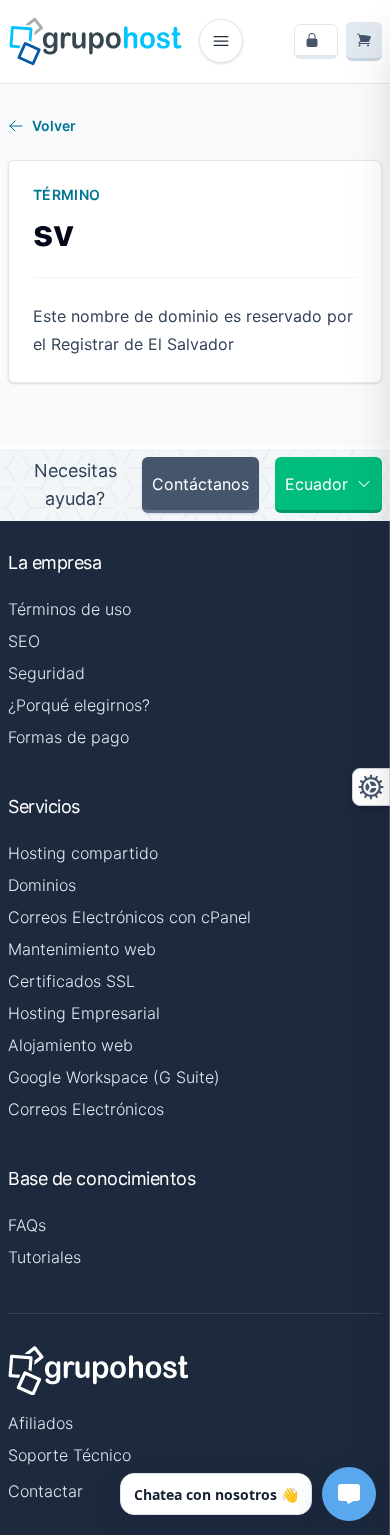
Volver (54, 125)
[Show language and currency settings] (371, 787)
